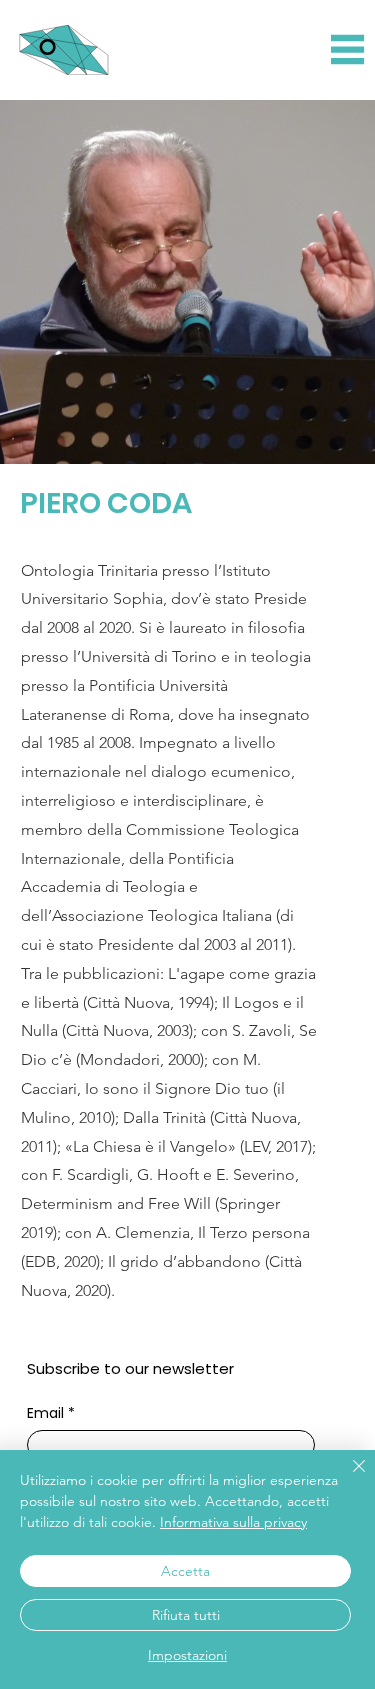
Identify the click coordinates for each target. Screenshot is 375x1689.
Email (51, 1413)
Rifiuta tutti (186, 1615)
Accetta (185, 1571)
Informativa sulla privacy (233, 1522)
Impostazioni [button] (187, 1655)
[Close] (347, 1478)
